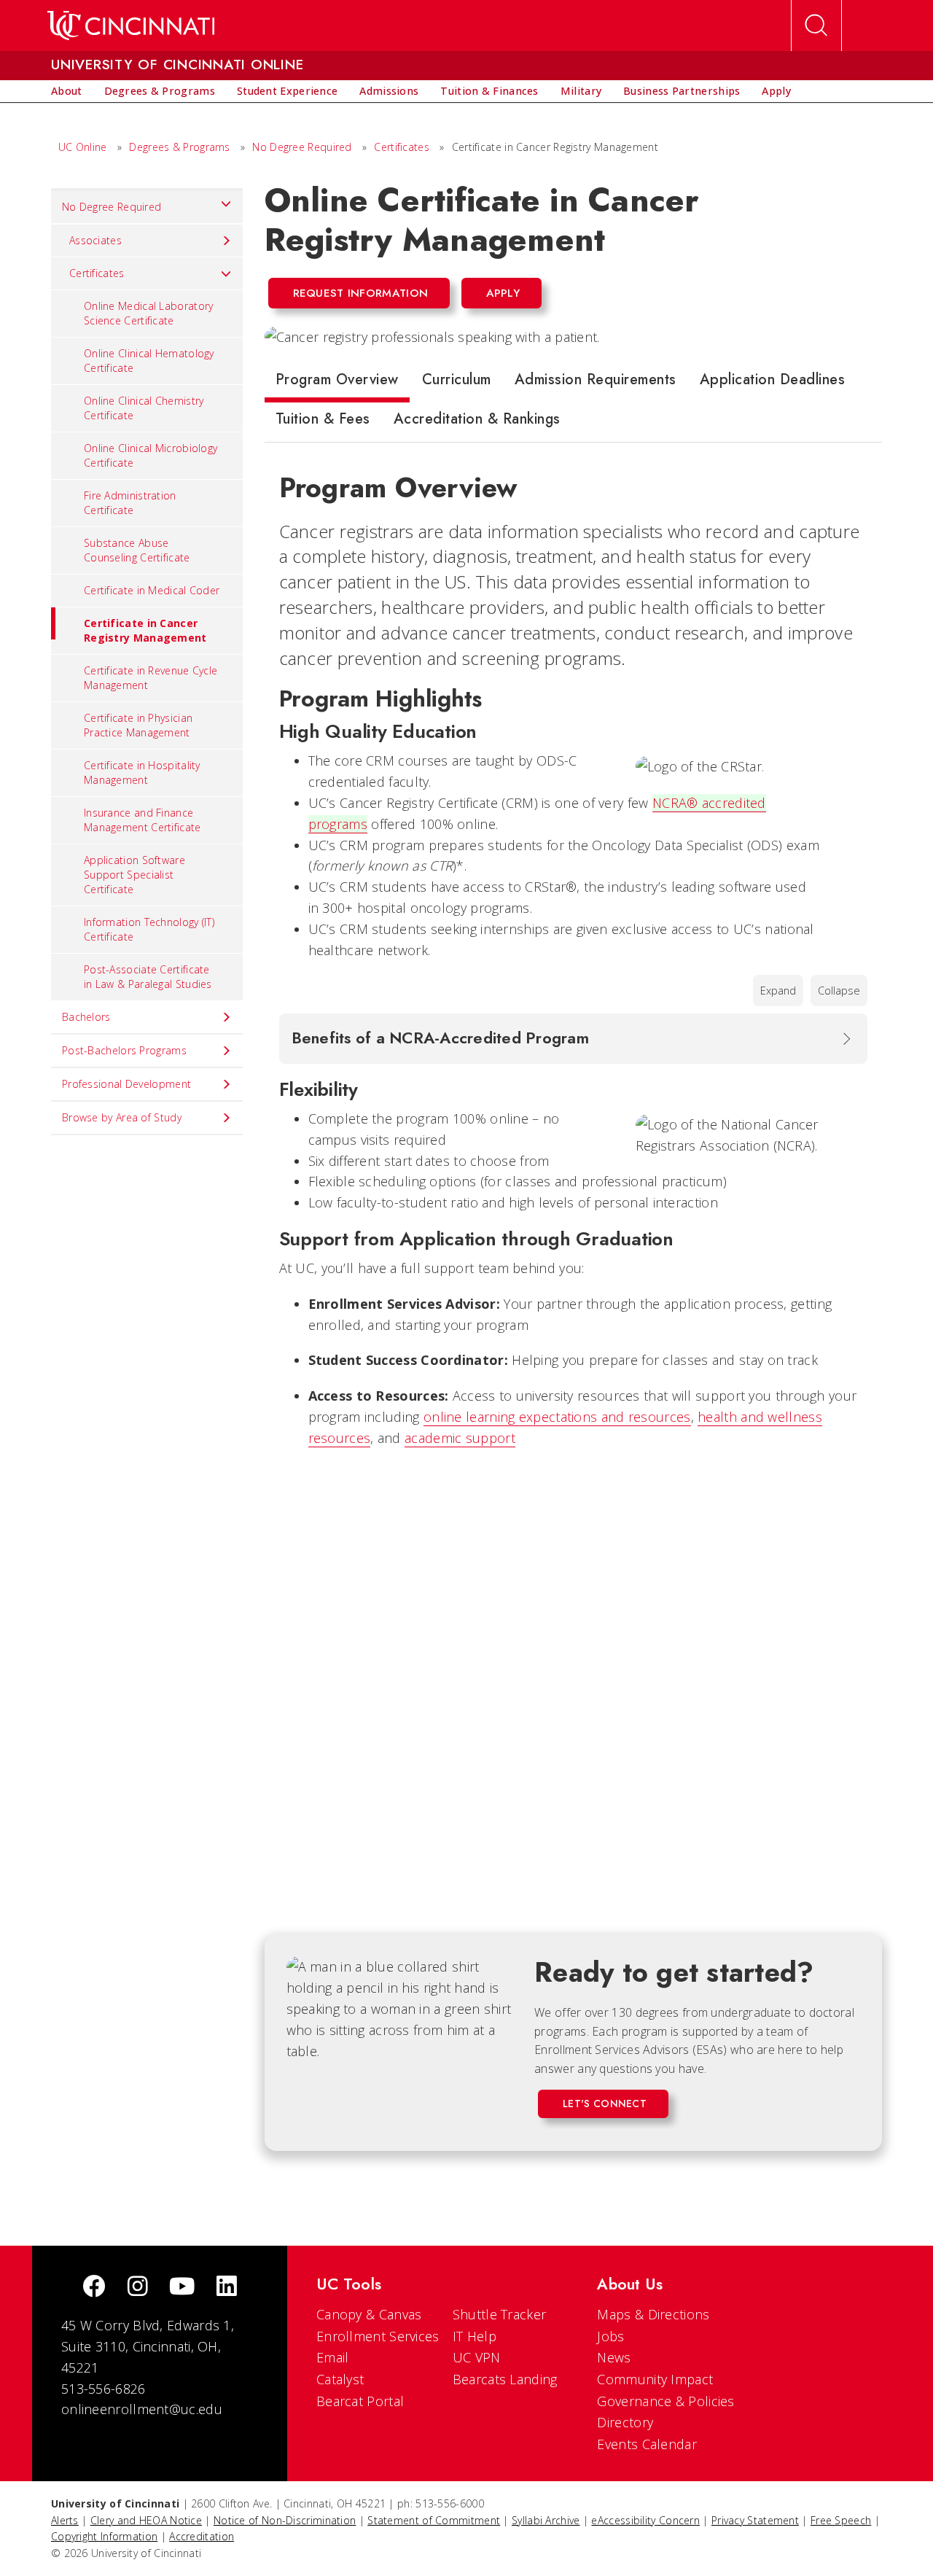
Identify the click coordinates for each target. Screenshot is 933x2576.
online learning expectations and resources (557, 1417)
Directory (625, 2422)
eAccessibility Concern (645, 2520)
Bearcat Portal (360, 2401)
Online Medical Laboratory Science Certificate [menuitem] (149, 313)
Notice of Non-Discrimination (285, 2520)
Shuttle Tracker (500, 2314)
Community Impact (655, 2379)
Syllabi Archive (546, 2520)
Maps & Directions (653, 2314)
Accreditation (202, 2536)
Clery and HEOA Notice (146, 2520)
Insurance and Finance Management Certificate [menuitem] (143, 820)
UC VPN (477, 2357)
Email (333, 2357)
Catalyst (340, 2379)
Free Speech (841, 2520)
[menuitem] (67, 91)
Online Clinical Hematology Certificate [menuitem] (149, 361)
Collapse (839, 991)
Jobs (610, 2336)
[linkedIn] (227, 2288)
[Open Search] (816, 26)
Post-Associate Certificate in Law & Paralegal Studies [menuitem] (148, 977)
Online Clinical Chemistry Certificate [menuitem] (144, 408)
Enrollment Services (378, 2336)
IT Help (475, 2336)
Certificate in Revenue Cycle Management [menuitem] (151, 678)
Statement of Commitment (434, 2520)
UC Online (83, 147)
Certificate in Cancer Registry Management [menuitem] (145, 630)
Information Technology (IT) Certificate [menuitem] (149, 929)
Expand (778, 991)
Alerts (65, 2520)
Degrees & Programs (179, 147)
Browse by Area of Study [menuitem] (122, 1117)
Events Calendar (647, 2444)
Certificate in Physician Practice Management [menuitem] (138, 725)
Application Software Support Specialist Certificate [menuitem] (134, 875)
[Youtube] (182, 2288)
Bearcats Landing (505, 2379)
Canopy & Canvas (369, 2314)
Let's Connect (605, 2104)
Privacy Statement (755, 2520)
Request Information (361, 293)
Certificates (402, 147)
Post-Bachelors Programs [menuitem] (124, 1050)
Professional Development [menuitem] (126, 1084)
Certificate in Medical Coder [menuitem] (152, 590)
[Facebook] (94, 2288)
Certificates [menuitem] (97, 273)
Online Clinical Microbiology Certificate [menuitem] (151, 455)
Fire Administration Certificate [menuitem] (130, 503)
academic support (460, 1438)
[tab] (337, 383)
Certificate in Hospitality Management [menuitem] (142, 773)
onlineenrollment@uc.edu (142, 2409)
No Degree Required (302, 147)
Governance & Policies (665, 2401)
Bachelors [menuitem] (86, 1017)
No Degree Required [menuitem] (112, 207)
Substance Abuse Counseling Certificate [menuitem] (137, 550)
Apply (503, 293)
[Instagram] (138, 2288)
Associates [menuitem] (95, 240)
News (614, 2357)
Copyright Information (104, 2536)
